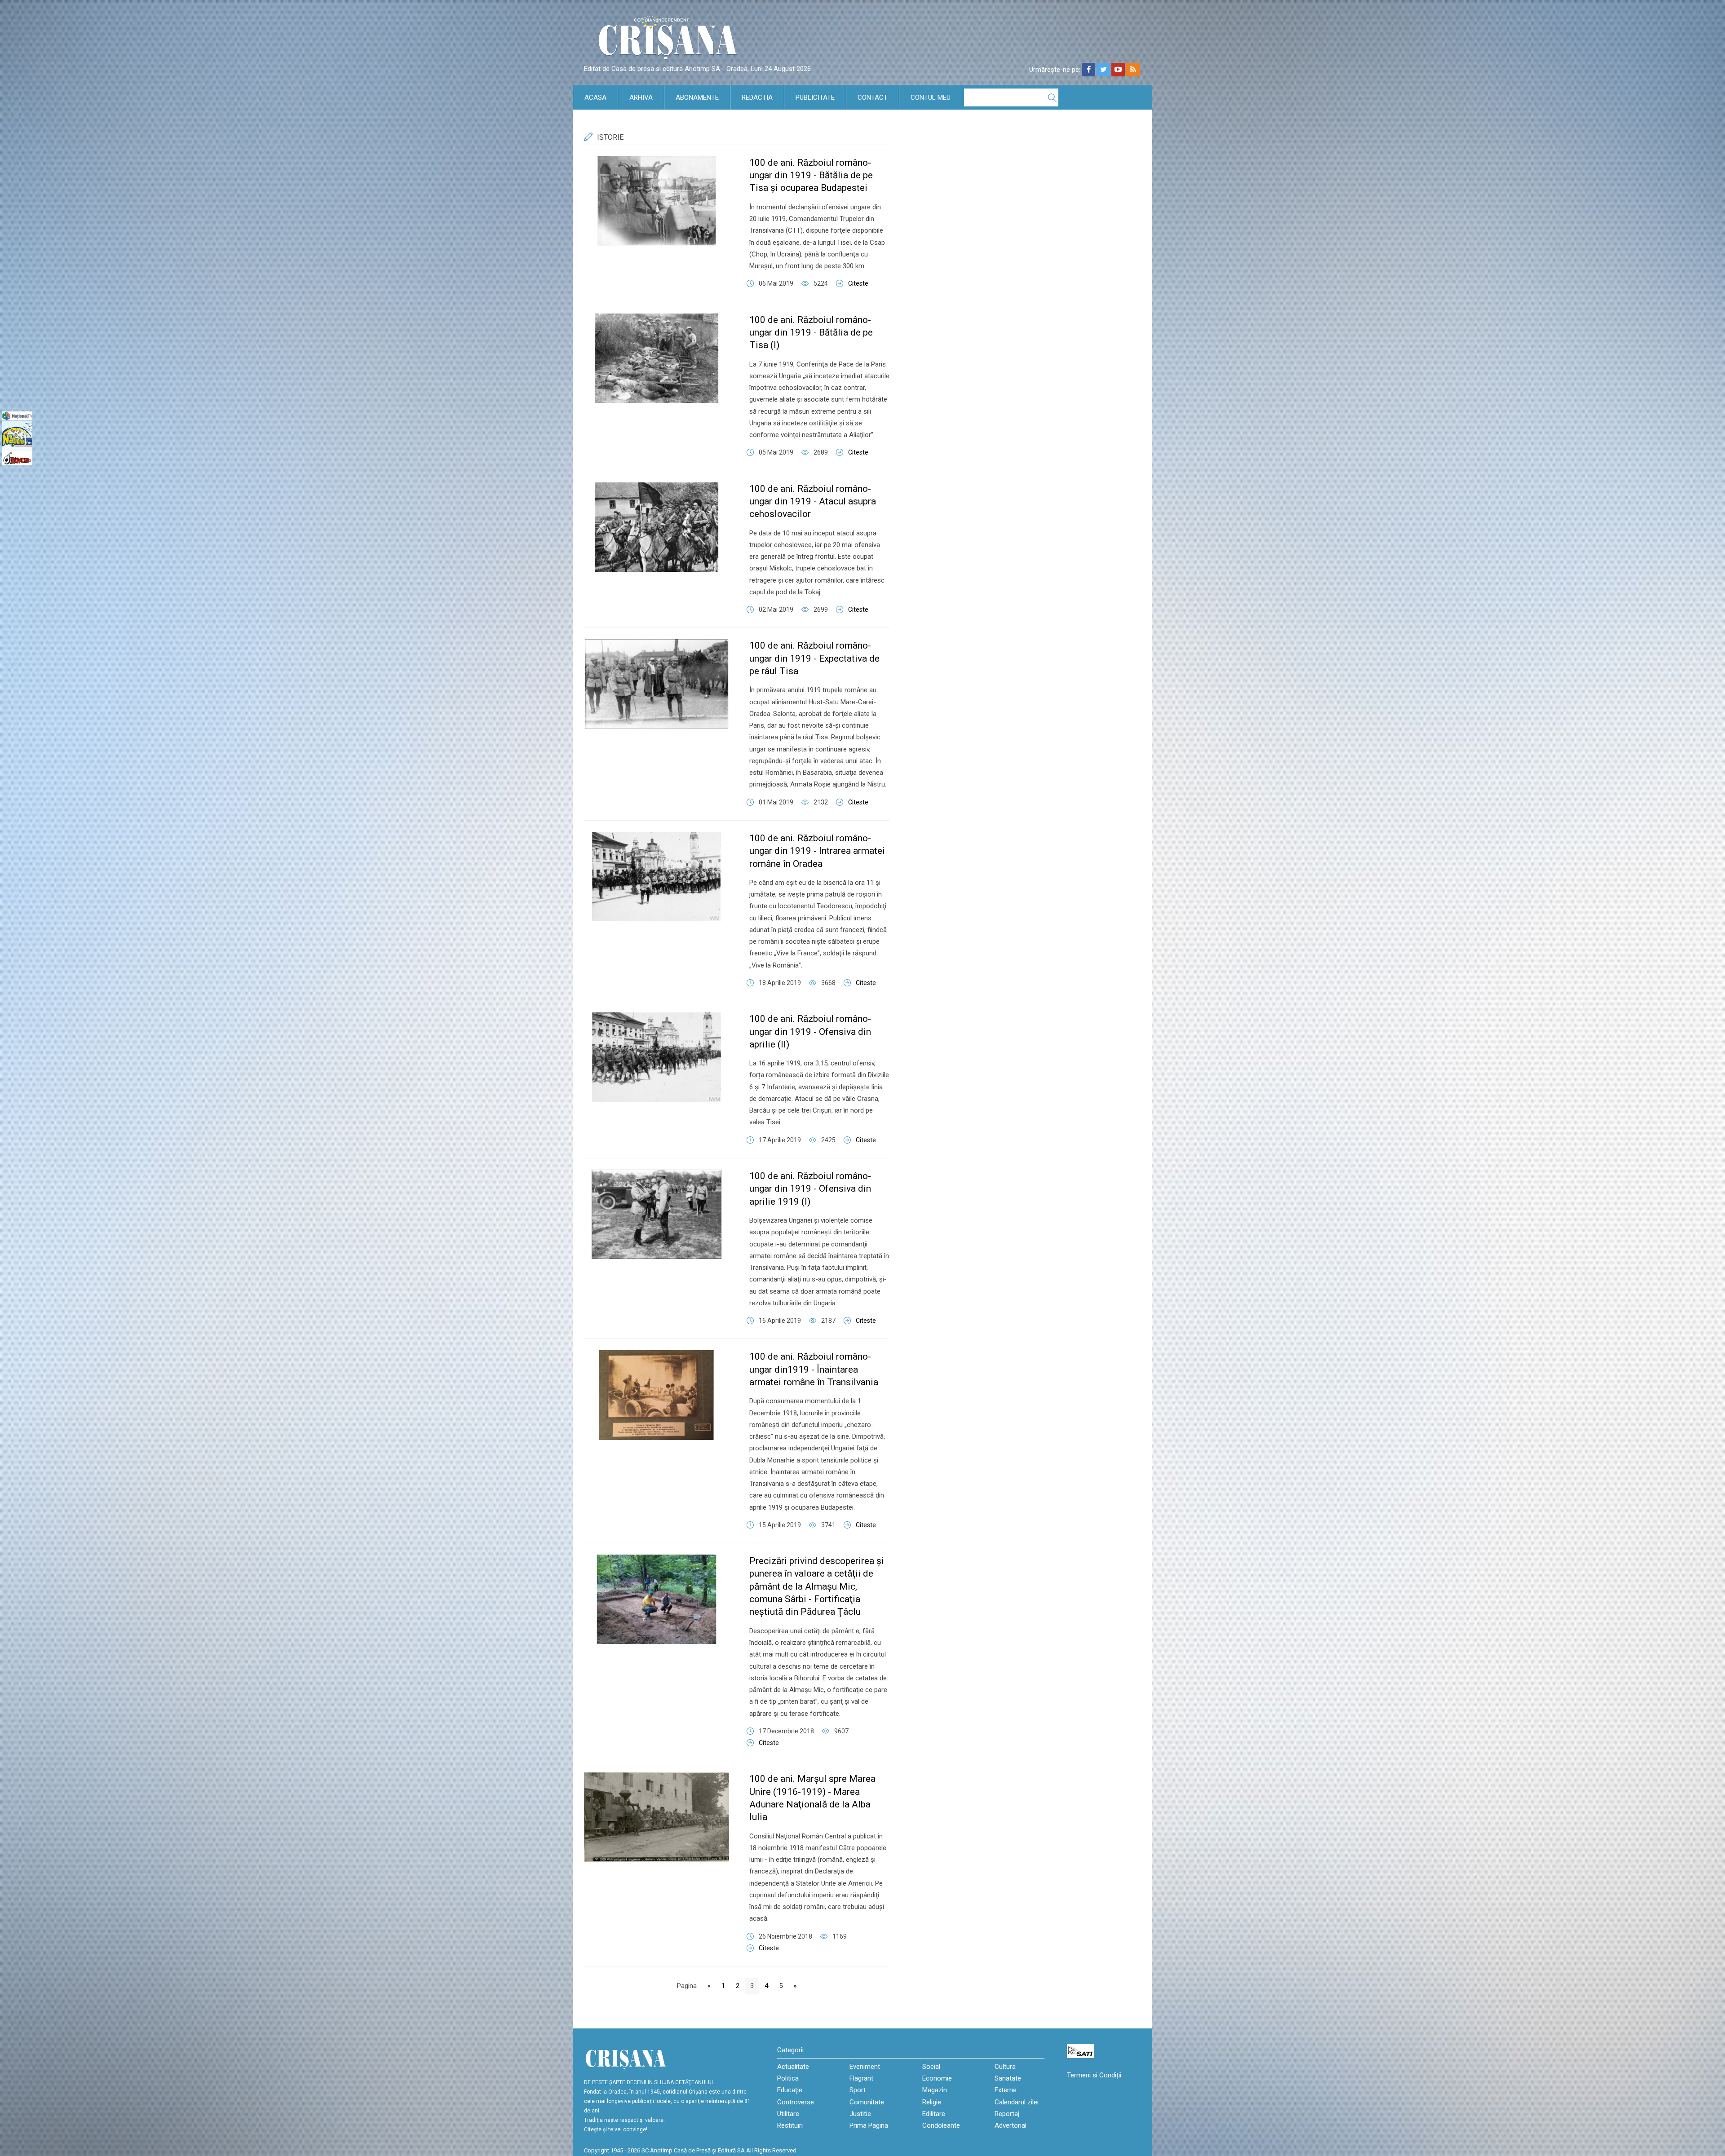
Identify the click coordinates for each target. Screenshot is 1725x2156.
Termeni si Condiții (1094, 2075)
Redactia (757, 97)
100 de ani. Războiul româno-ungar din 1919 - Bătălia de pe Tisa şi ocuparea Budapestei (811, 175)
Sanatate (1008, 2078)
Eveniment (865, 2067)
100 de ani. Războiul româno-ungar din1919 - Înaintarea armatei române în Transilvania (814, 1369)
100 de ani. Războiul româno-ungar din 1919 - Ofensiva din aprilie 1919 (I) (810, 1189)
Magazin (935, 2090)
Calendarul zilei (1017, 2102)
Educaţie (790, 2090)
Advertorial (1011, 2125)
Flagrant (861, 2078)
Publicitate (815, 97)
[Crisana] (669, 40)
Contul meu (931, 97)
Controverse (796, 2102)
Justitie (860, 2114)
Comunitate (867, 2102)
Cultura (1005, 2067)
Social (931, 2067)
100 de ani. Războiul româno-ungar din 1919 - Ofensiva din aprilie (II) (810, 1032)
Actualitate (793, 2067)
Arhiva (641, 97)
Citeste (858, 283)
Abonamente (697, 97)
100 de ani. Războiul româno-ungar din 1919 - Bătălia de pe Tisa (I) (811, 333)
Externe (1006, 2090)
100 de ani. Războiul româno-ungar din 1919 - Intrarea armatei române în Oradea (817, 851)
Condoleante (941, 2125)
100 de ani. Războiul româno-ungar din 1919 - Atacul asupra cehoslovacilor (813, 501)
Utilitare (788, 2114)
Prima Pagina (869, 2125)
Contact (873, 97)
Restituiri (790, 2125)
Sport (858, 2090)
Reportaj (1007, 2114)
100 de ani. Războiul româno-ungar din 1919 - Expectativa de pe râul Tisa (814, 658)
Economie (937, 2078)
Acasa (595, 97)
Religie (932, 2102)
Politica (788, 2078)
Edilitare (934, 2114)
